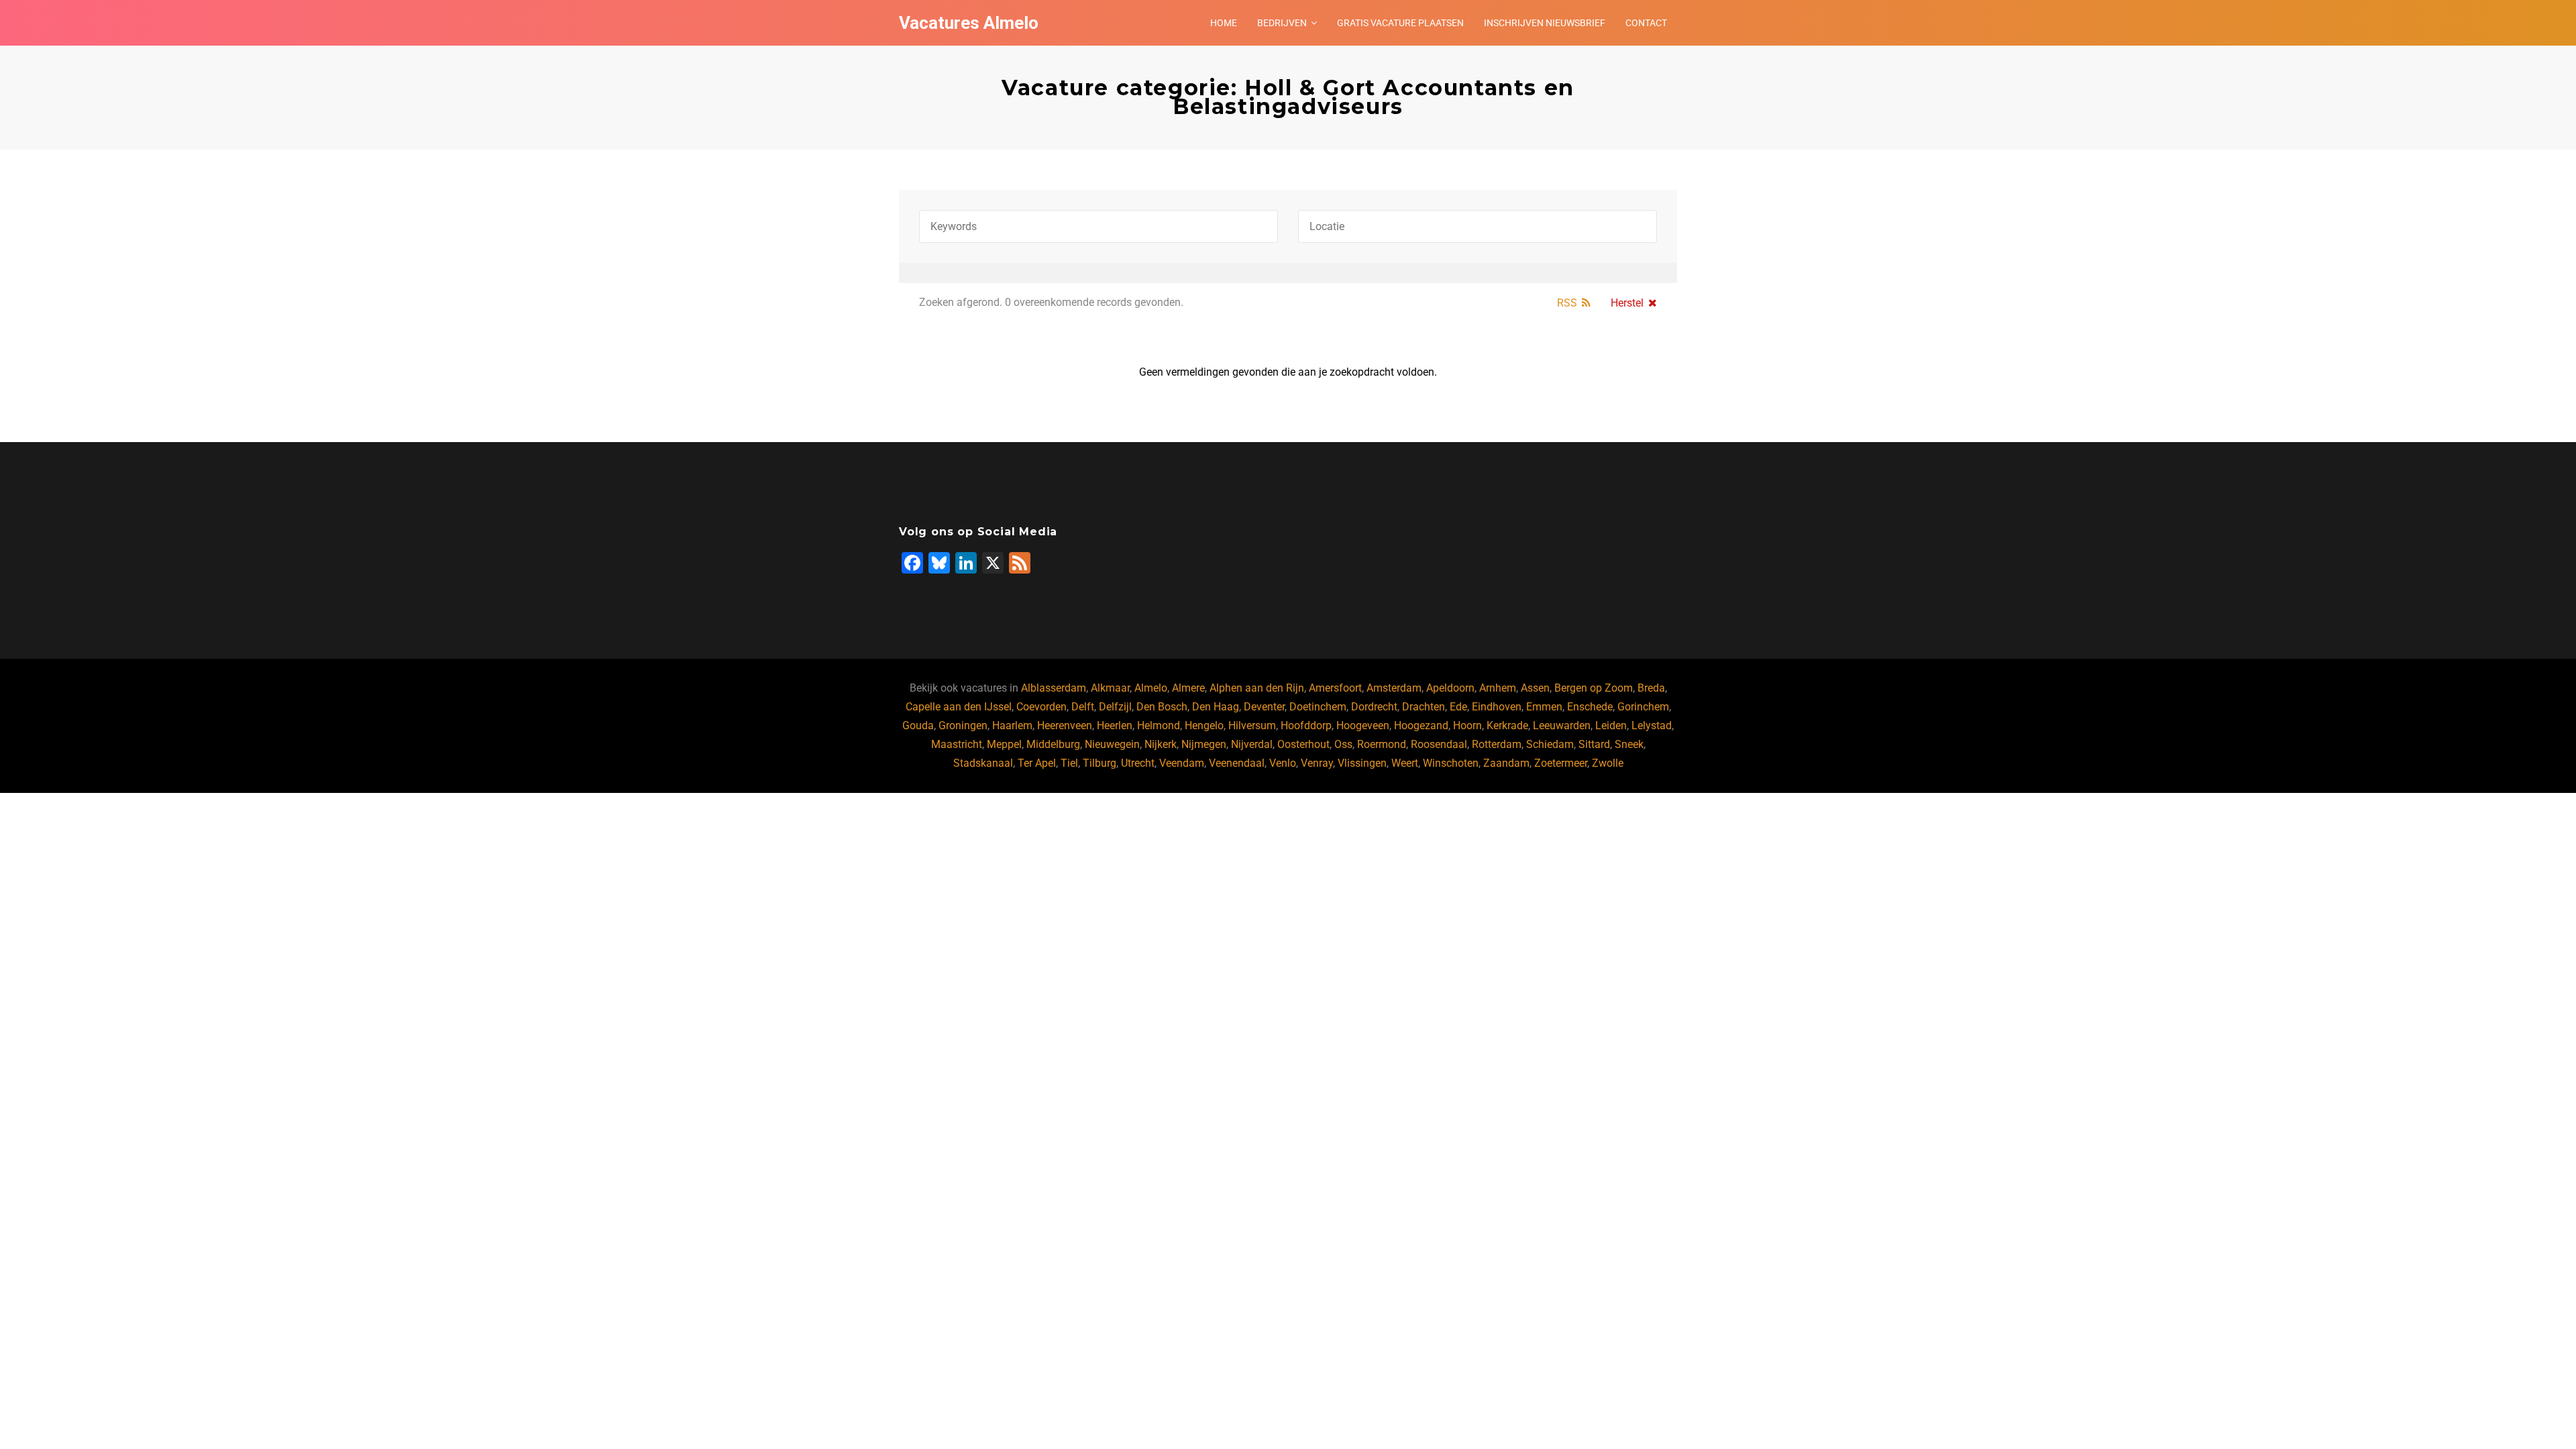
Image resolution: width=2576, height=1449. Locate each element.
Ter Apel (1037, 763)
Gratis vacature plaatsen (1400, 23)
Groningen (963, 726)
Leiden (1611, 726)
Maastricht (957, 744)
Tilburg (1099, 763)
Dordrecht (1374, 707)
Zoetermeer (1561, 763)
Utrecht (1138, 763)
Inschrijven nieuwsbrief (1545, 23)
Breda (1651, 688)
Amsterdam (1394, 688)
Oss (1343, 744)
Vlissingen (1362, 763)
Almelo (1151, 688)
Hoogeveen (1363, 726)
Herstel (1627, 303)
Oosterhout (1303, 744)
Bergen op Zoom (1594, 688)
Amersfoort (1335, 688)
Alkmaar (1110, 688)
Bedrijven (1282, 23)
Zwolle (1608, 763)
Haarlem (1012, 726)
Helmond (1159, 726)
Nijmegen (1204, 744)
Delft (1083, 707)
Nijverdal (1252, 744)
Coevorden (1041, 707)
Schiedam (1550, 744)
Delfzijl (1115, 707)
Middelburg (1053, 744)
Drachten (1424, 707)
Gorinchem (1643, 707)
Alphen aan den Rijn (1257, 688)
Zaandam (1506, 763)
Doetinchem (1318, 707)
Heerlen (1115, 726)
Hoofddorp (1306, 726)
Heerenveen (1065, 726)
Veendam (1182, 763)
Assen (1535, 688)
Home (1224, 23)
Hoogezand (1421, 726)
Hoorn (1467, 726)
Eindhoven (1497, 707)
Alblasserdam (1054, 688)
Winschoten (1451, 763)
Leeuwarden (1562, 726)
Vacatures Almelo (969, 23)
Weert (1405, 763)
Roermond (1382, 744)
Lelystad (1652, 726)
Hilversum (1252, 726)
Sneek (1629, 744)
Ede (1458, 707)
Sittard (1594, 744)
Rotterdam (1497, 744)
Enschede (1590, 707)
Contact (1646, 23)
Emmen (1544, 707)
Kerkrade (1507, 726)
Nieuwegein (1112, 744)
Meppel (1004, 744)
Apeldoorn (1450, 688)
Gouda (918, 726)
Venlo (1283, 763)
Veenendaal (1237, 763)
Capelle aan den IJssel (959, 707)
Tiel (1069, 763)
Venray (1317, 763)
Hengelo (1204, 726)
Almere (1188, 688)
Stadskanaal (983, 763)
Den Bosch (1162, 707)
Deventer (1264, 707)
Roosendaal (1439, 744)
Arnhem (1498, 688)
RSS (1567, 303)
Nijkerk (1161, 744)
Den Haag (1216, 707)
